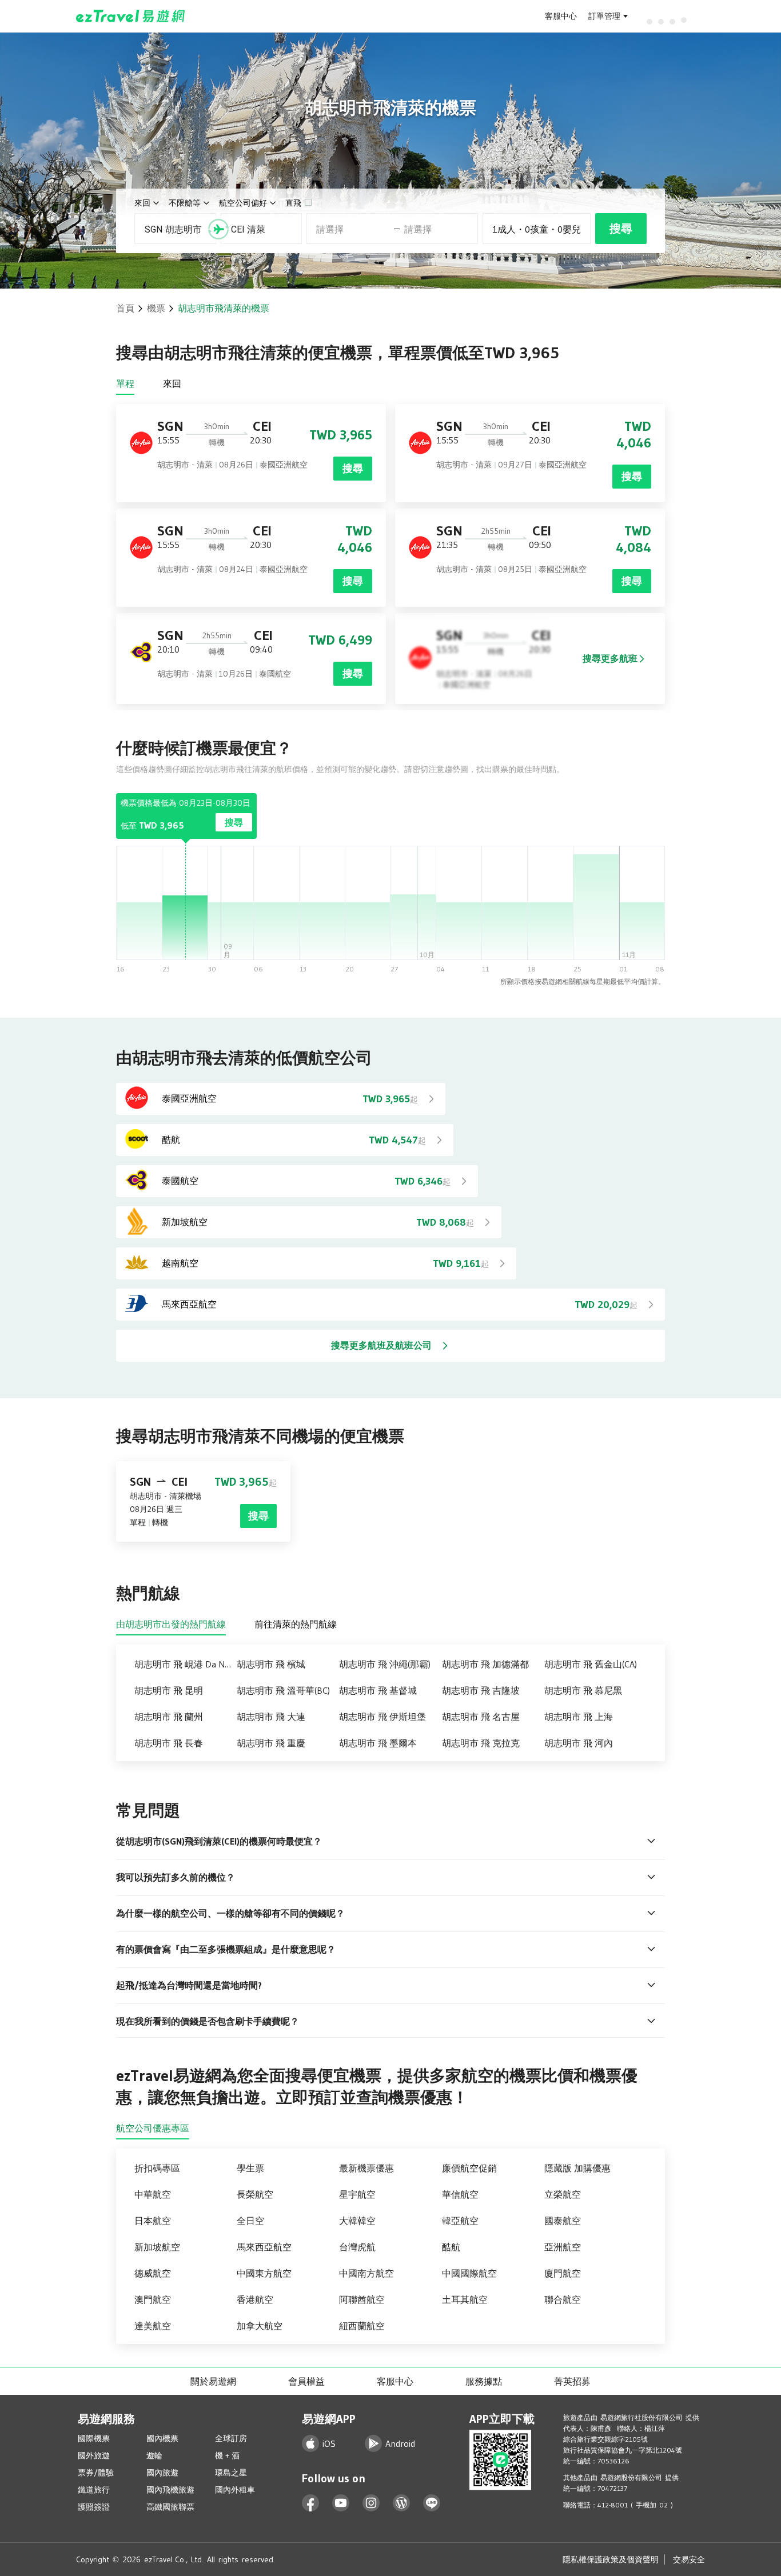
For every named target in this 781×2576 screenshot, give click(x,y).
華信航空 (460, 2194)
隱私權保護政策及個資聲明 (611, 2559)
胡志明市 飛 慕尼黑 (583, 1690)
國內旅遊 (162, 2473)
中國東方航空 (264, 2273)
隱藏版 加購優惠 (577, 2168)
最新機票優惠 (366, 2168)
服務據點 (484, 2381)
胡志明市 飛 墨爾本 (378, 1743)
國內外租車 (235, 2490)
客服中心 (561, 16)
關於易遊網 (213, 2381)
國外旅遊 (94, 2455)
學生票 (250, 2168)
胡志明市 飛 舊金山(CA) (591, 1664)
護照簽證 (94, 2507)
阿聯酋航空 (362, 2299)
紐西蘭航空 (362, 2326)
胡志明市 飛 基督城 (378, 1690)
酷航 (451, 2247)
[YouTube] (341, 2503)
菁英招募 (572, 2381)
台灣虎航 (357, 2247)
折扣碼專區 (157, 2168)
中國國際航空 (469, 2273)
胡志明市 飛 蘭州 (169, 1717)
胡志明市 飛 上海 (579, 1717)
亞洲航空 (563, 2247)
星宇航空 (357, 2194)
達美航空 (153, 2326)
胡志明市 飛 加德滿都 (485, 1664)
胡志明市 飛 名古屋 (481, 1717)
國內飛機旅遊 (170, 2490)
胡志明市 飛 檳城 (271, 1664)
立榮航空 (563, 2194)
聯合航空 (563, 2299)
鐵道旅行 (94, 2490)
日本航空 (153, 2221)
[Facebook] (311, 2503)
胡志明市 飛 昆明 (169, 1690)
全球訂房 (231, 2438)
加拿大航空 (260, 2326)
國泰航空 (563, 2221)
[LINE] (432, 2503)
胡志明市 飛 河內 (579, 1743)
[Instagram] (371, 2503)
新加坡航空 (157, 2247)
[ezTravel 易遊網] (131, 16)
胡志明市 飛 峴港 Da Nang (186, 1664)
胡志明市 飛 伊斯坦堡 (382, 1717)
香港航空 (255, 2299)
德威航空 (153, 2273)
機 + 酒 (227, 2455)
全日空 (250, 2221)
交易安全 (689, 2559)
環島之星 (231, 2473)
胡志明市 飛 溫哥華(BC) (283, 1690)
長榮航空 (255, 2194)
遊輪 (154, 2455)
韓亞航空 (460, 2221)
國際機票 (94, 2438)
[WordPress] (402, 2503)
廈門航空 (563, 2273)
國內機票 (162, 2438)
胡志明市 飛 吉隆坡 (481, 1690)
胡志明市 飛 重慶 (271, 1743)
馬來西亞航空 (264, 2247)
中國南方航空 (366, 2273)
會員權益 (306, 2381)
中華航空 (153, 2194)
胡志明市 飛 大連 (271, 1717)
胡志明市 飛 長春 (169, 1743)
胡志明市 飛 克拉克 (481, 1743)
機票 (156, 308)
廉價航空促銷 (469, 2168)
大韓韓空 (357, 2221)
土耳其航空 (465, 2299)
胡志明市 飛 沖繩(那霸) (385, 1664)
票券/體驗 (96, 2473)
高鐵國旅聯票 (170, 2507)
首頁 (125, 308)
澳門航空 (153, 2299)
